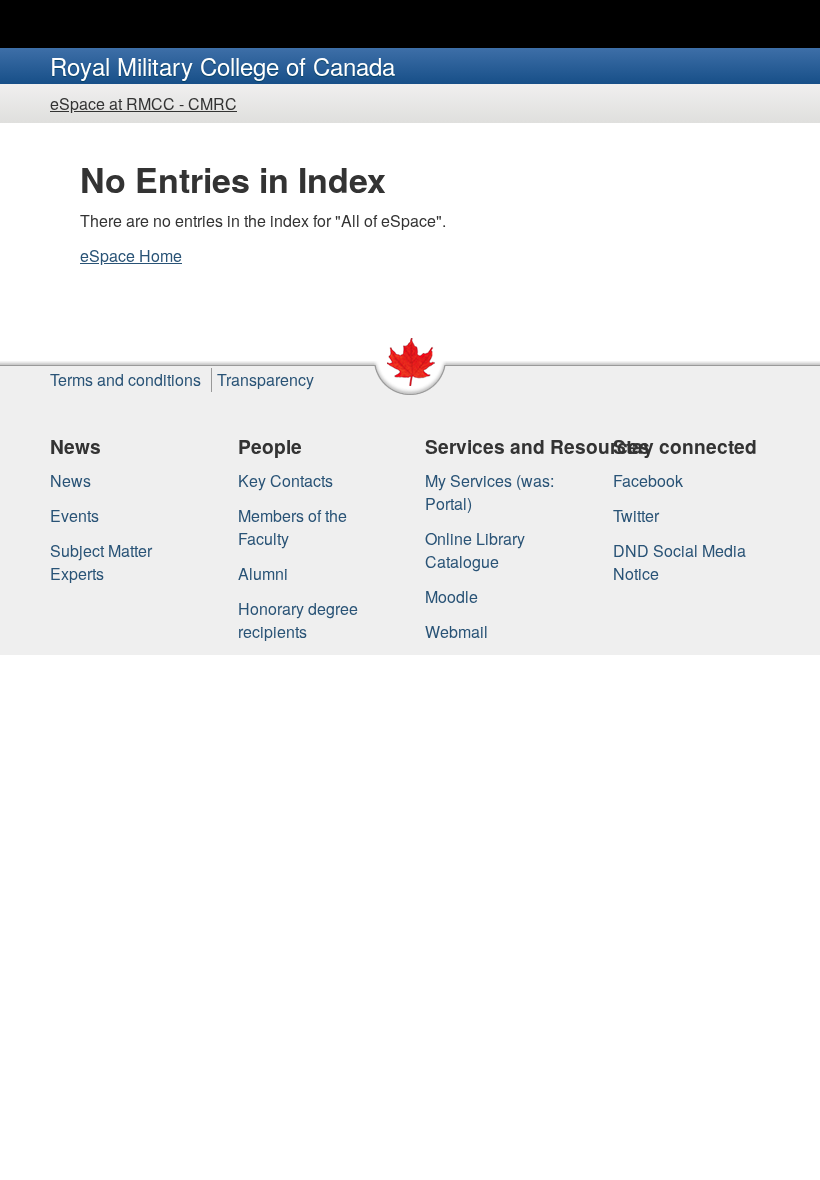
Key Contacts (285, 480)
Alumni (263, 573)
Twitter (636, 515)
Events (74, 515)
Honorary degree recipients (298, 620)
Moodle (451, 596)
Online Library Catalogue (475, 550)
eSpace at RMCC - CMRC (143, 103)
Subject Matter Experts (101, 562)
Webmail (456, 631)
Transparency (265, 379)
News (70, 480)
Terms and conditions (125, 379)
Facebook (648, 480)
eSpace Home (131, 255)
